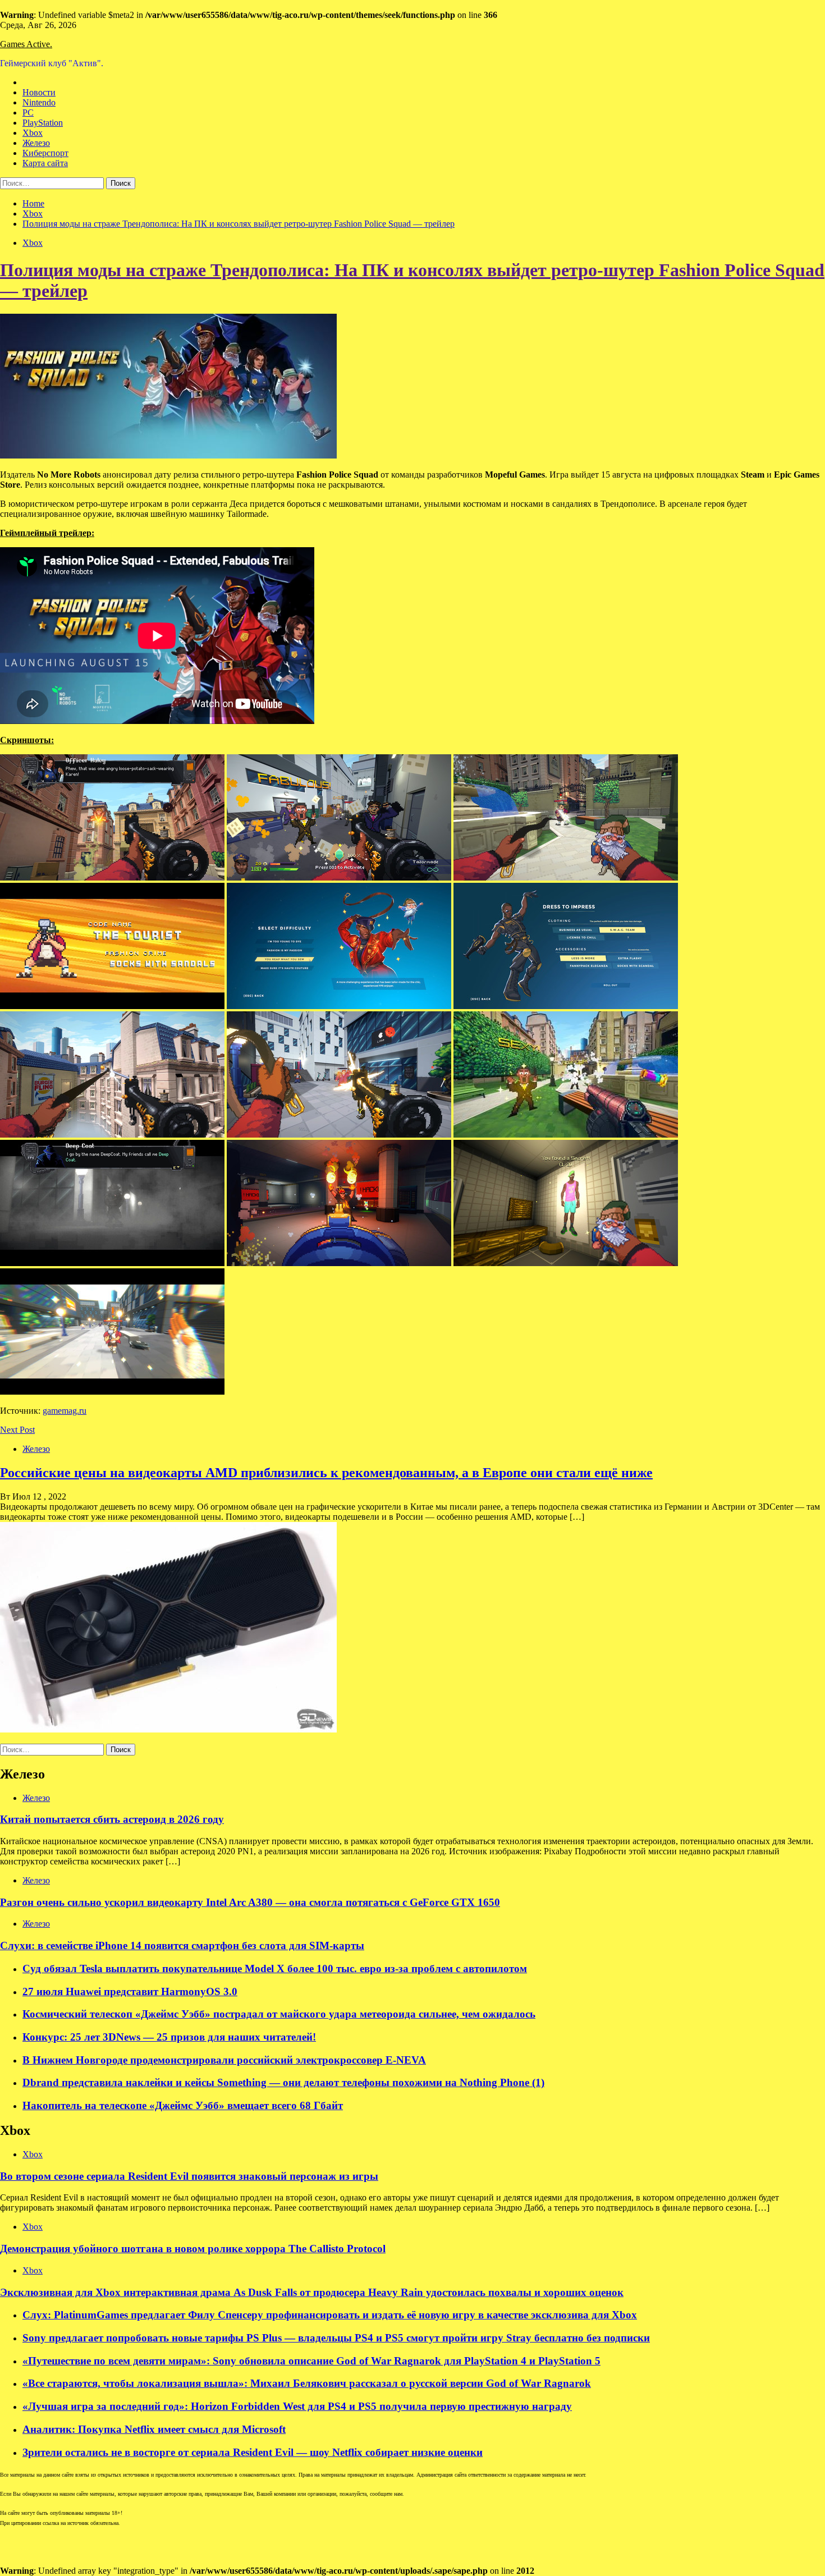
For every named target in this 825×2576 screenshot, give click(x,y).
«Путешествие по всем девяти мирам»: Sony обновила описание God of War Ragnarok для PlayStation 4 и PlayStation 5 (311, 2361)
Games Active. (26, 44)
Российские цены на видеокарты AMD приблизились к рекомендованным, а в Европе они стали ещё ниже (326, 1473)
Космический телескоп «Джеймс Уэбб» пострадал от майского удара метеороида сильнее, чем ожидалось (279, 2014)
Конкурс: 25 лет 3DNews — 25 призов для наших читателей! (169, 2037)
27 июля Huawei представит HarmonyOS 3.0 (130, 1991)
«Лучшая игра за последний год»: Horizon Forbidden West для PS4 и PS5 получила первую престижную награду (297, 2406)
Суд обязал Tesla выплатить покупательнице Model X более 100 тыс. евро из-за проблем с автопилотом (275, 1968)
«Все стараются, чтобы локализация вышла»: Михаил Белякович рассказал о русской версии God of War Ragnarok (307, 2383)
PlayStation (43, 123)
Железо (36, 143)
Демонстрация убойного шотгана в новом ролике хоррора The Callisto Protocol (193, 2249)
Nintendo (39, 102)
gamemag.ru (65, 1411)
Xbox (33, 133)
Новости (39, 92)
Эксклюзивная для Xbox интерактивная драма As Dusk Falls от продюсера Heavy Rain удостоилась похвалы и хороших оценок (312, 2292)
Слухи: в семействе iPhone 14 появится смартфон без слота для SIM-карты (182, 1945)
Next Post (17, 1430)
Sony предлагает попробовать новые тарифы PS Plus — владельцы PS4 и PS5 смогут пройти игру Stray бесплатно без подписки (336, 2338)
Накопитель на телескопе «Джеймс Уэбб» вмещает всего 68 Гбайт (183, 2105)
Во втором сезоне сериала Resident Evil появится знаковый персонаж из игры (189, 2176)
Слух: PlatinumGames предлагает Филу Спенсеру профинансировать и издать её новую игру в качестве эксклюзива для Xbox (330, 2315)
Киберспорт (45, 153)
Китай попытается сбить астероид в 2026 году (112, 1819)
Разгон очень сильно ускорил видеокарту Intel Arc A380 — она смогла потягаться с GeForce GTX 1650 (250, 1902)
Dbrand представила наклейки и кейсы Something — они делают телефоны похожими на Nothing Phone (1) (283, 2082)
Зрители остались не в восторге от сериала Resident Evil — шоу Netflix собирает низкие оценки (253, 2452)
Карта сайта (45, 163)
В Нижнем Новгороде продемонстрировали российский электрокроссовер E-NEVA (224, 2060)
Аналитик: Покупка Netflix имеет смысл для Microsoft (154, 2429)
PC (28, 113)
